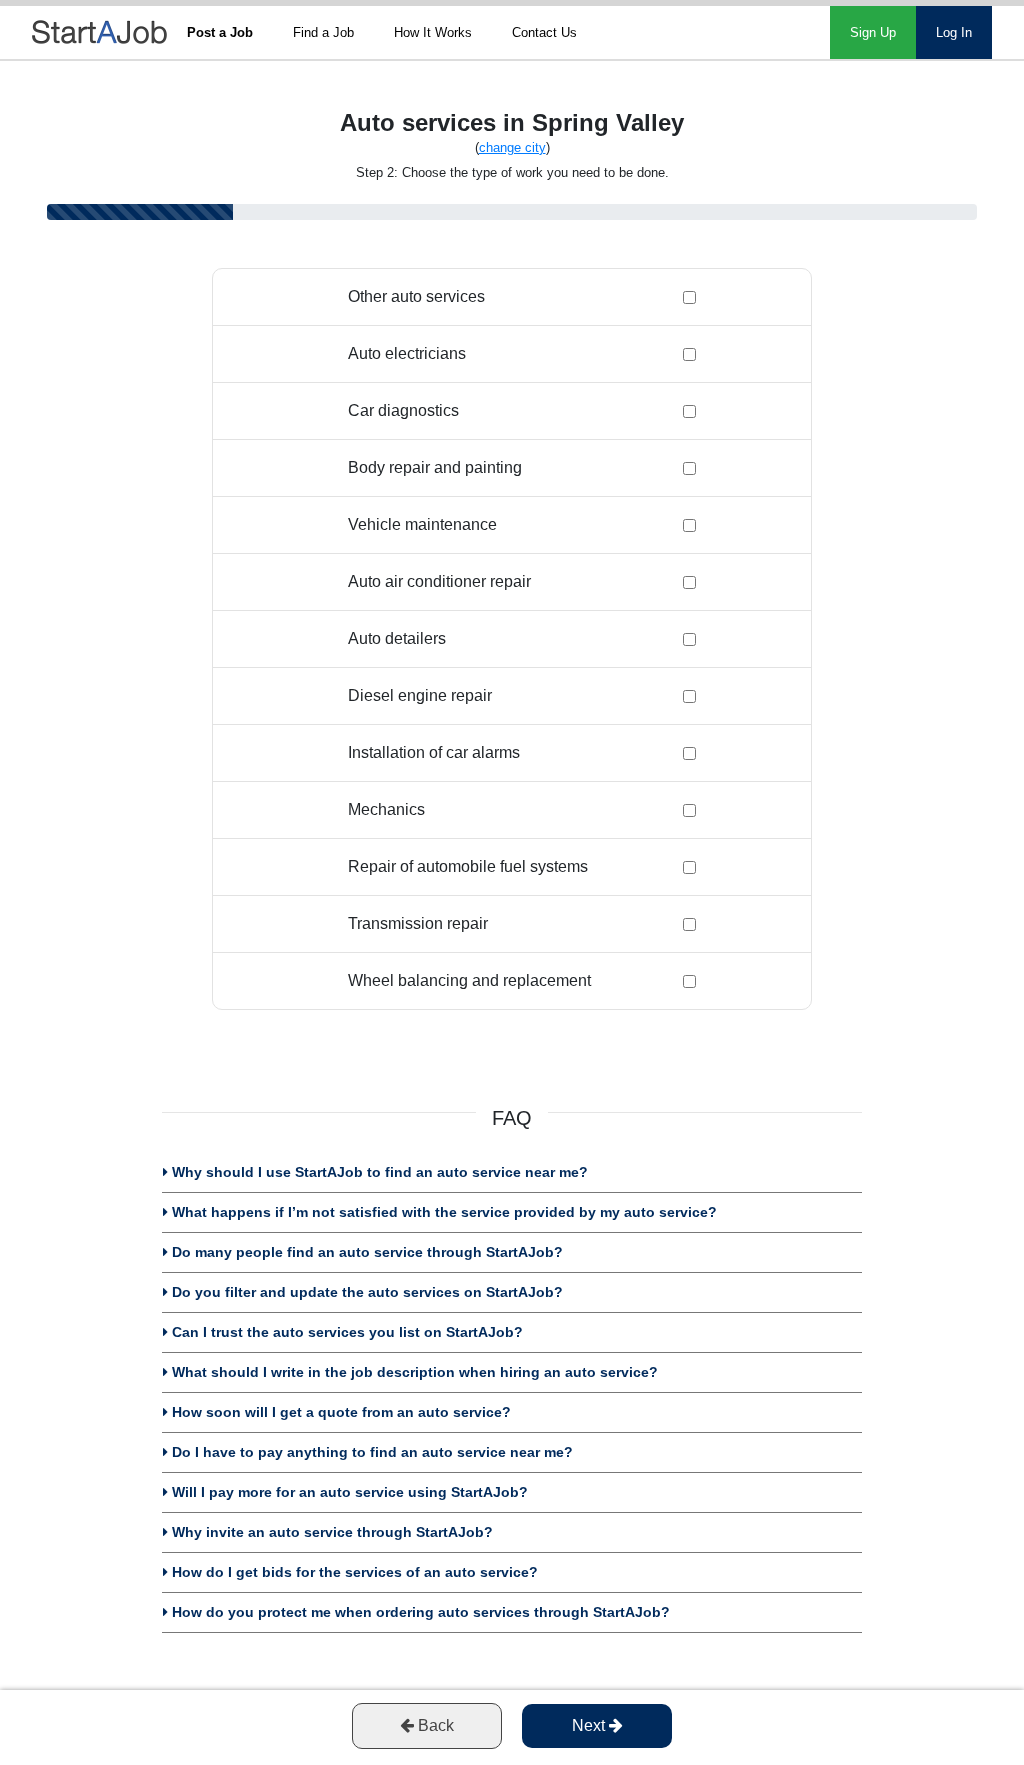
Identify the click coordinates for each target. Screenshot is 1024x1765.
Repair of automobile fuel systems (468, 866)
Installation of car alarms (434, 752)
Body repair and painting (435, 467)
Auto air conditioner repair (439, 581)
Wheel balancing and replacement (469, 980)
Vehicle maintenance (422, 524)
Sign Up (873, 32)
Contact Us (544, 32)
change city (512, 147)
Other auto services (416, 296)
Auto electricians (407, 353)
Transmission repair (418, 923)
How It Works (433, 32)
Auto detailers (397, 638)
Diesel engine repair (420, 695)
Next (590, 1725)
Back (434, 1725)
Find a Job (323, 32)
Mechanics (386, 809)
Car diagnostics (403, 410)
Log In (954, 32)
